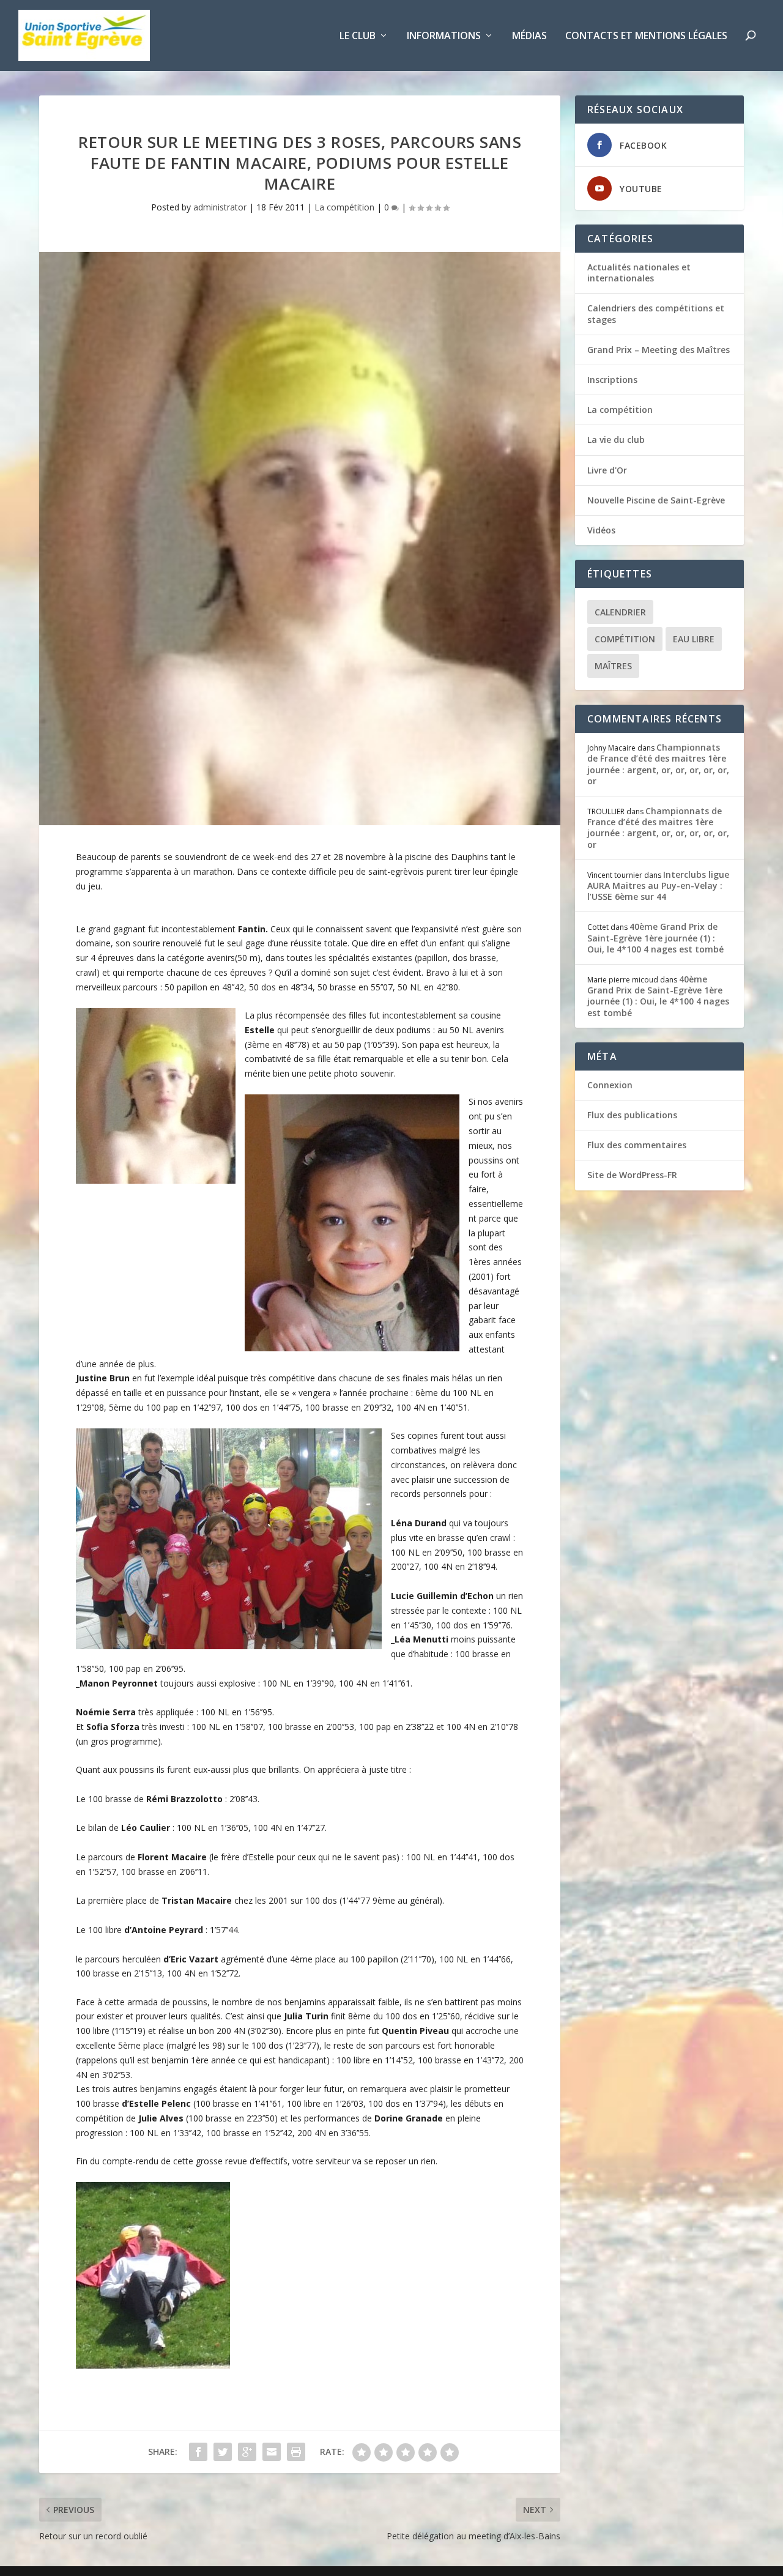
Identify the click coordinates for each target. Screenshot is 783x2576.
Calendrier (620, 612)
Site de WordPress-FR (632, 1175)
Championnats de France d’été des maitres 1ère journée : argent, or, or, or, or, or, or (658, 764)
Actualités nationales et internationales (639, 273)
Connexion (610, 1085)
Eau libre (694, 639)
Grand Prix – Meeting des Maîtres (659, 350)
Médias (529, 36)
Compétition (625, 639)
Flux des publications (632, 1115)
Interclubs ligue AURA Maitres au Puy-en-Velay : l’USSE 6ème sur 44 (658, 885)
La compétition (344, 207)
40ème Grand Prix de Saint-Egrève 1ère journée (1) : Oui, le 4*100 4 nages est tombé (655, 937)
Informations (444, 36)
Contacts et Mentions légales (646, 36)
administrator (220, 207)
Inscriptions (612, 380)
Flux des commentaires (637, 1145)
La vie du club (616, 440)
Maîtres (613, 666)
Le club (358, 36)
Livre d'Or (607, 470)
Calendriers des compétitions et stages (656, 314)
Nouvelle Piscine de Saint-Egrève (656, 500)
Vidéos (601, 530)
